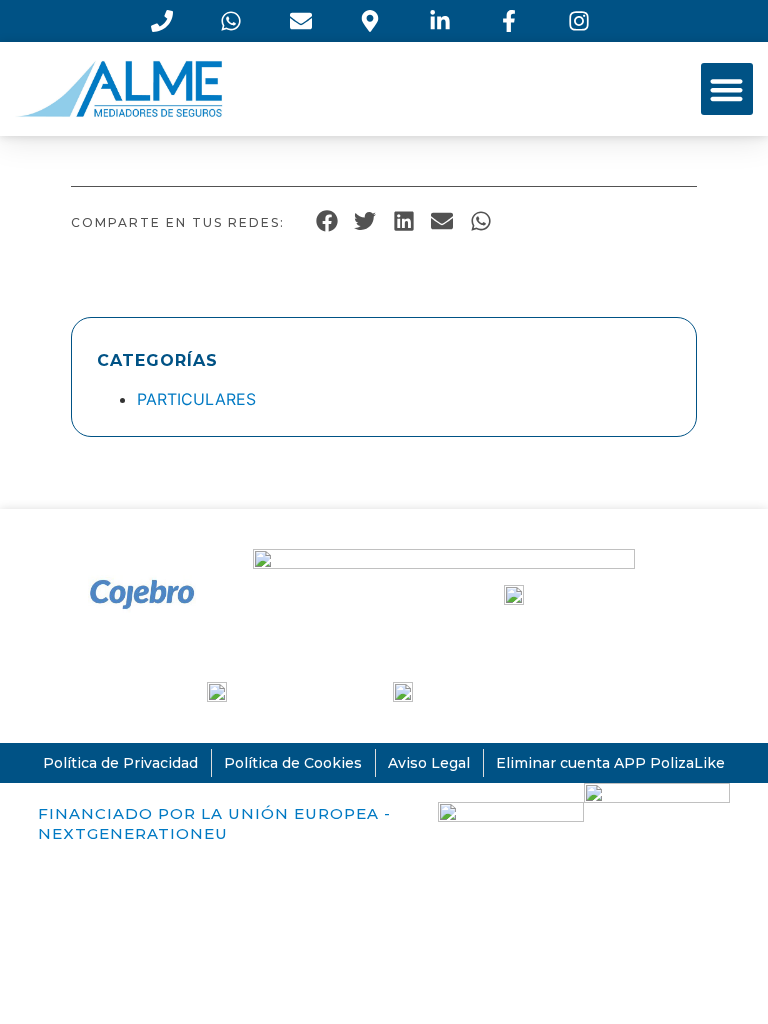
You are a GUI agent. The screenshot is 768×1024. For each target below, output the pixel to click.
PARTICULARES (196, 399)
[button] (727, 89)
